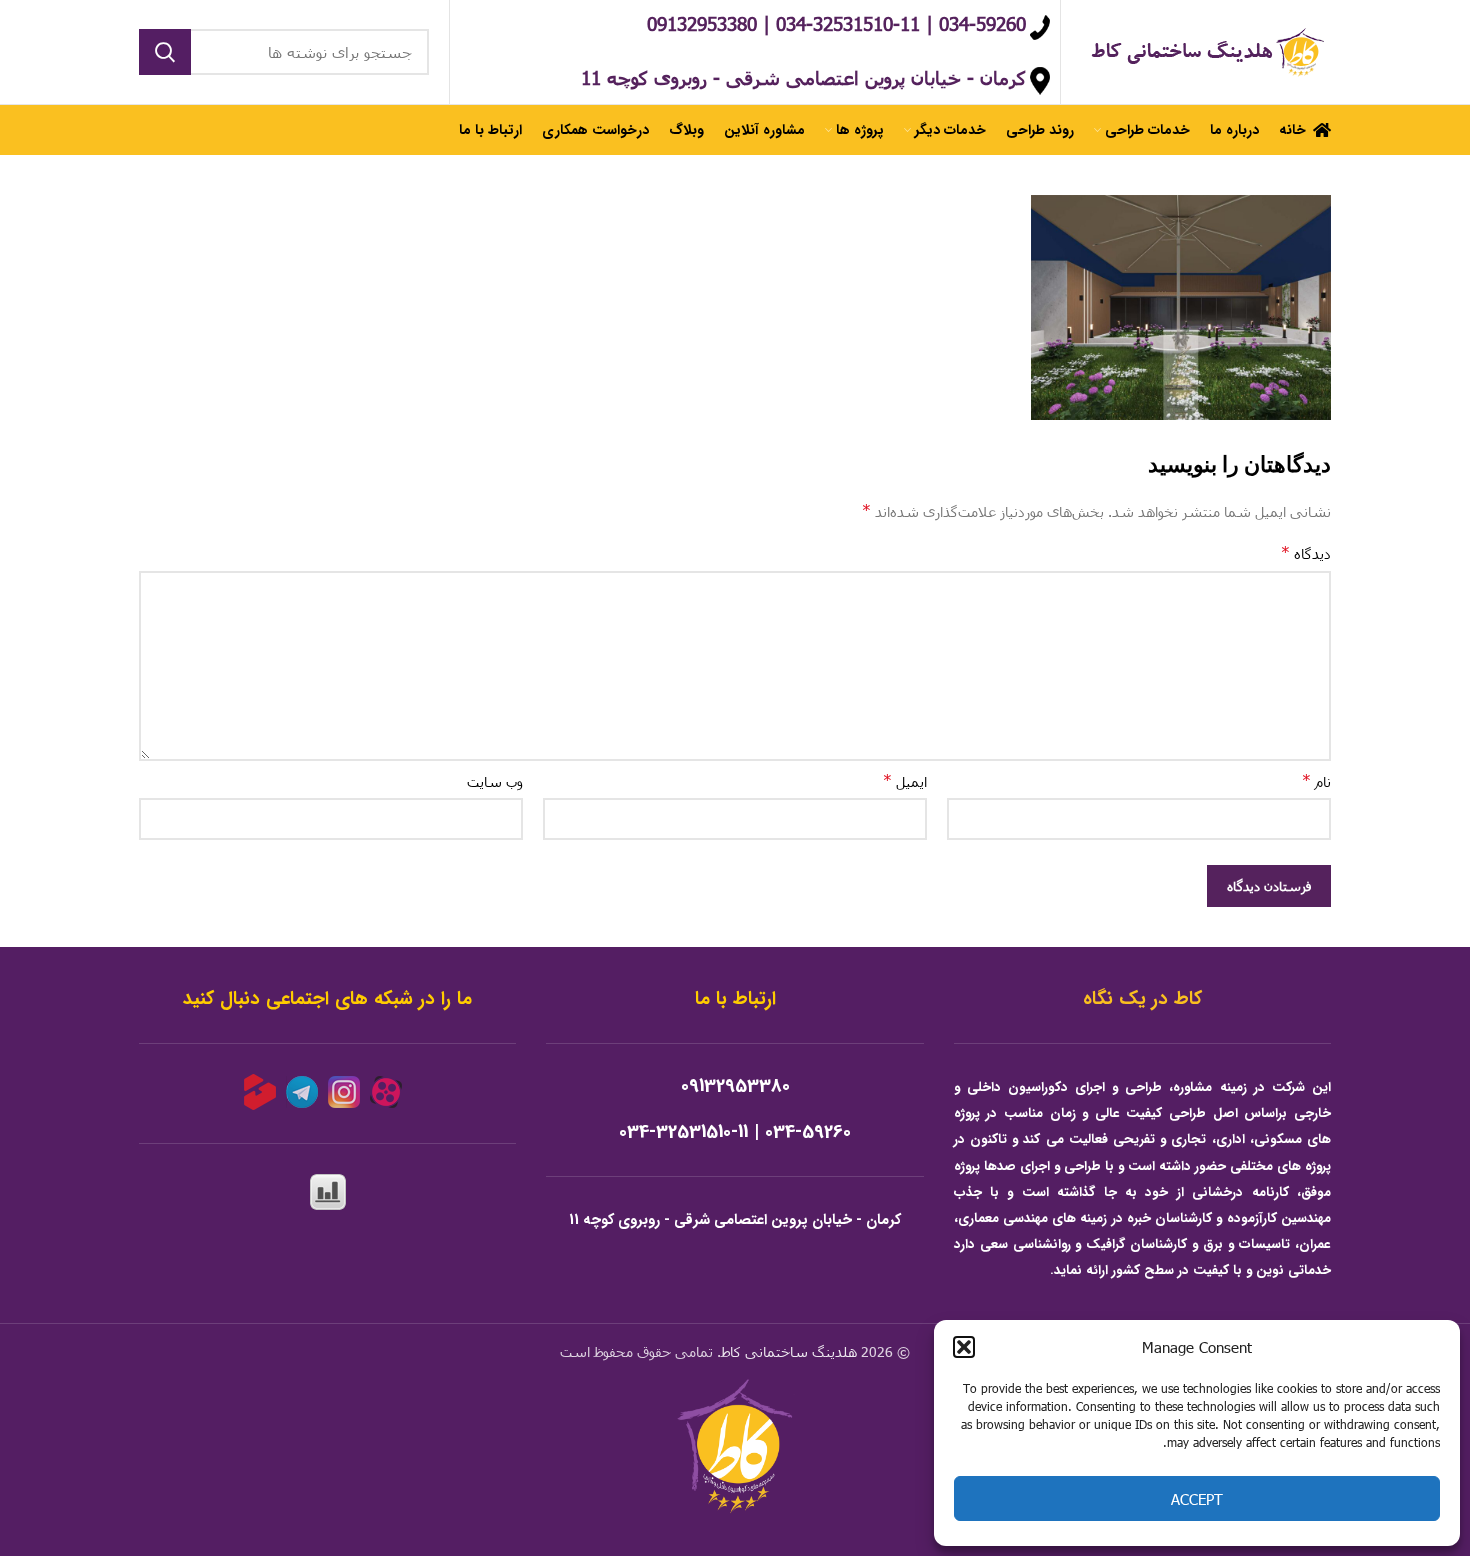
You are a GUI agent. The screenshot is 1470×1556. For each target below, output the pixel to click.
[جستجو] (165, 52)
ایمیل (905, 780)
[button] (964, 1347)
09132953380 (735, 1086)
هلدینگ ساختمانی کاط (789, 1351)
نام (1316, 780)
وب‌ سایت (495, 781)
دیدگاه (1306, 552)
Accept (1197, 1499)
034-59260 (808, 1132)
